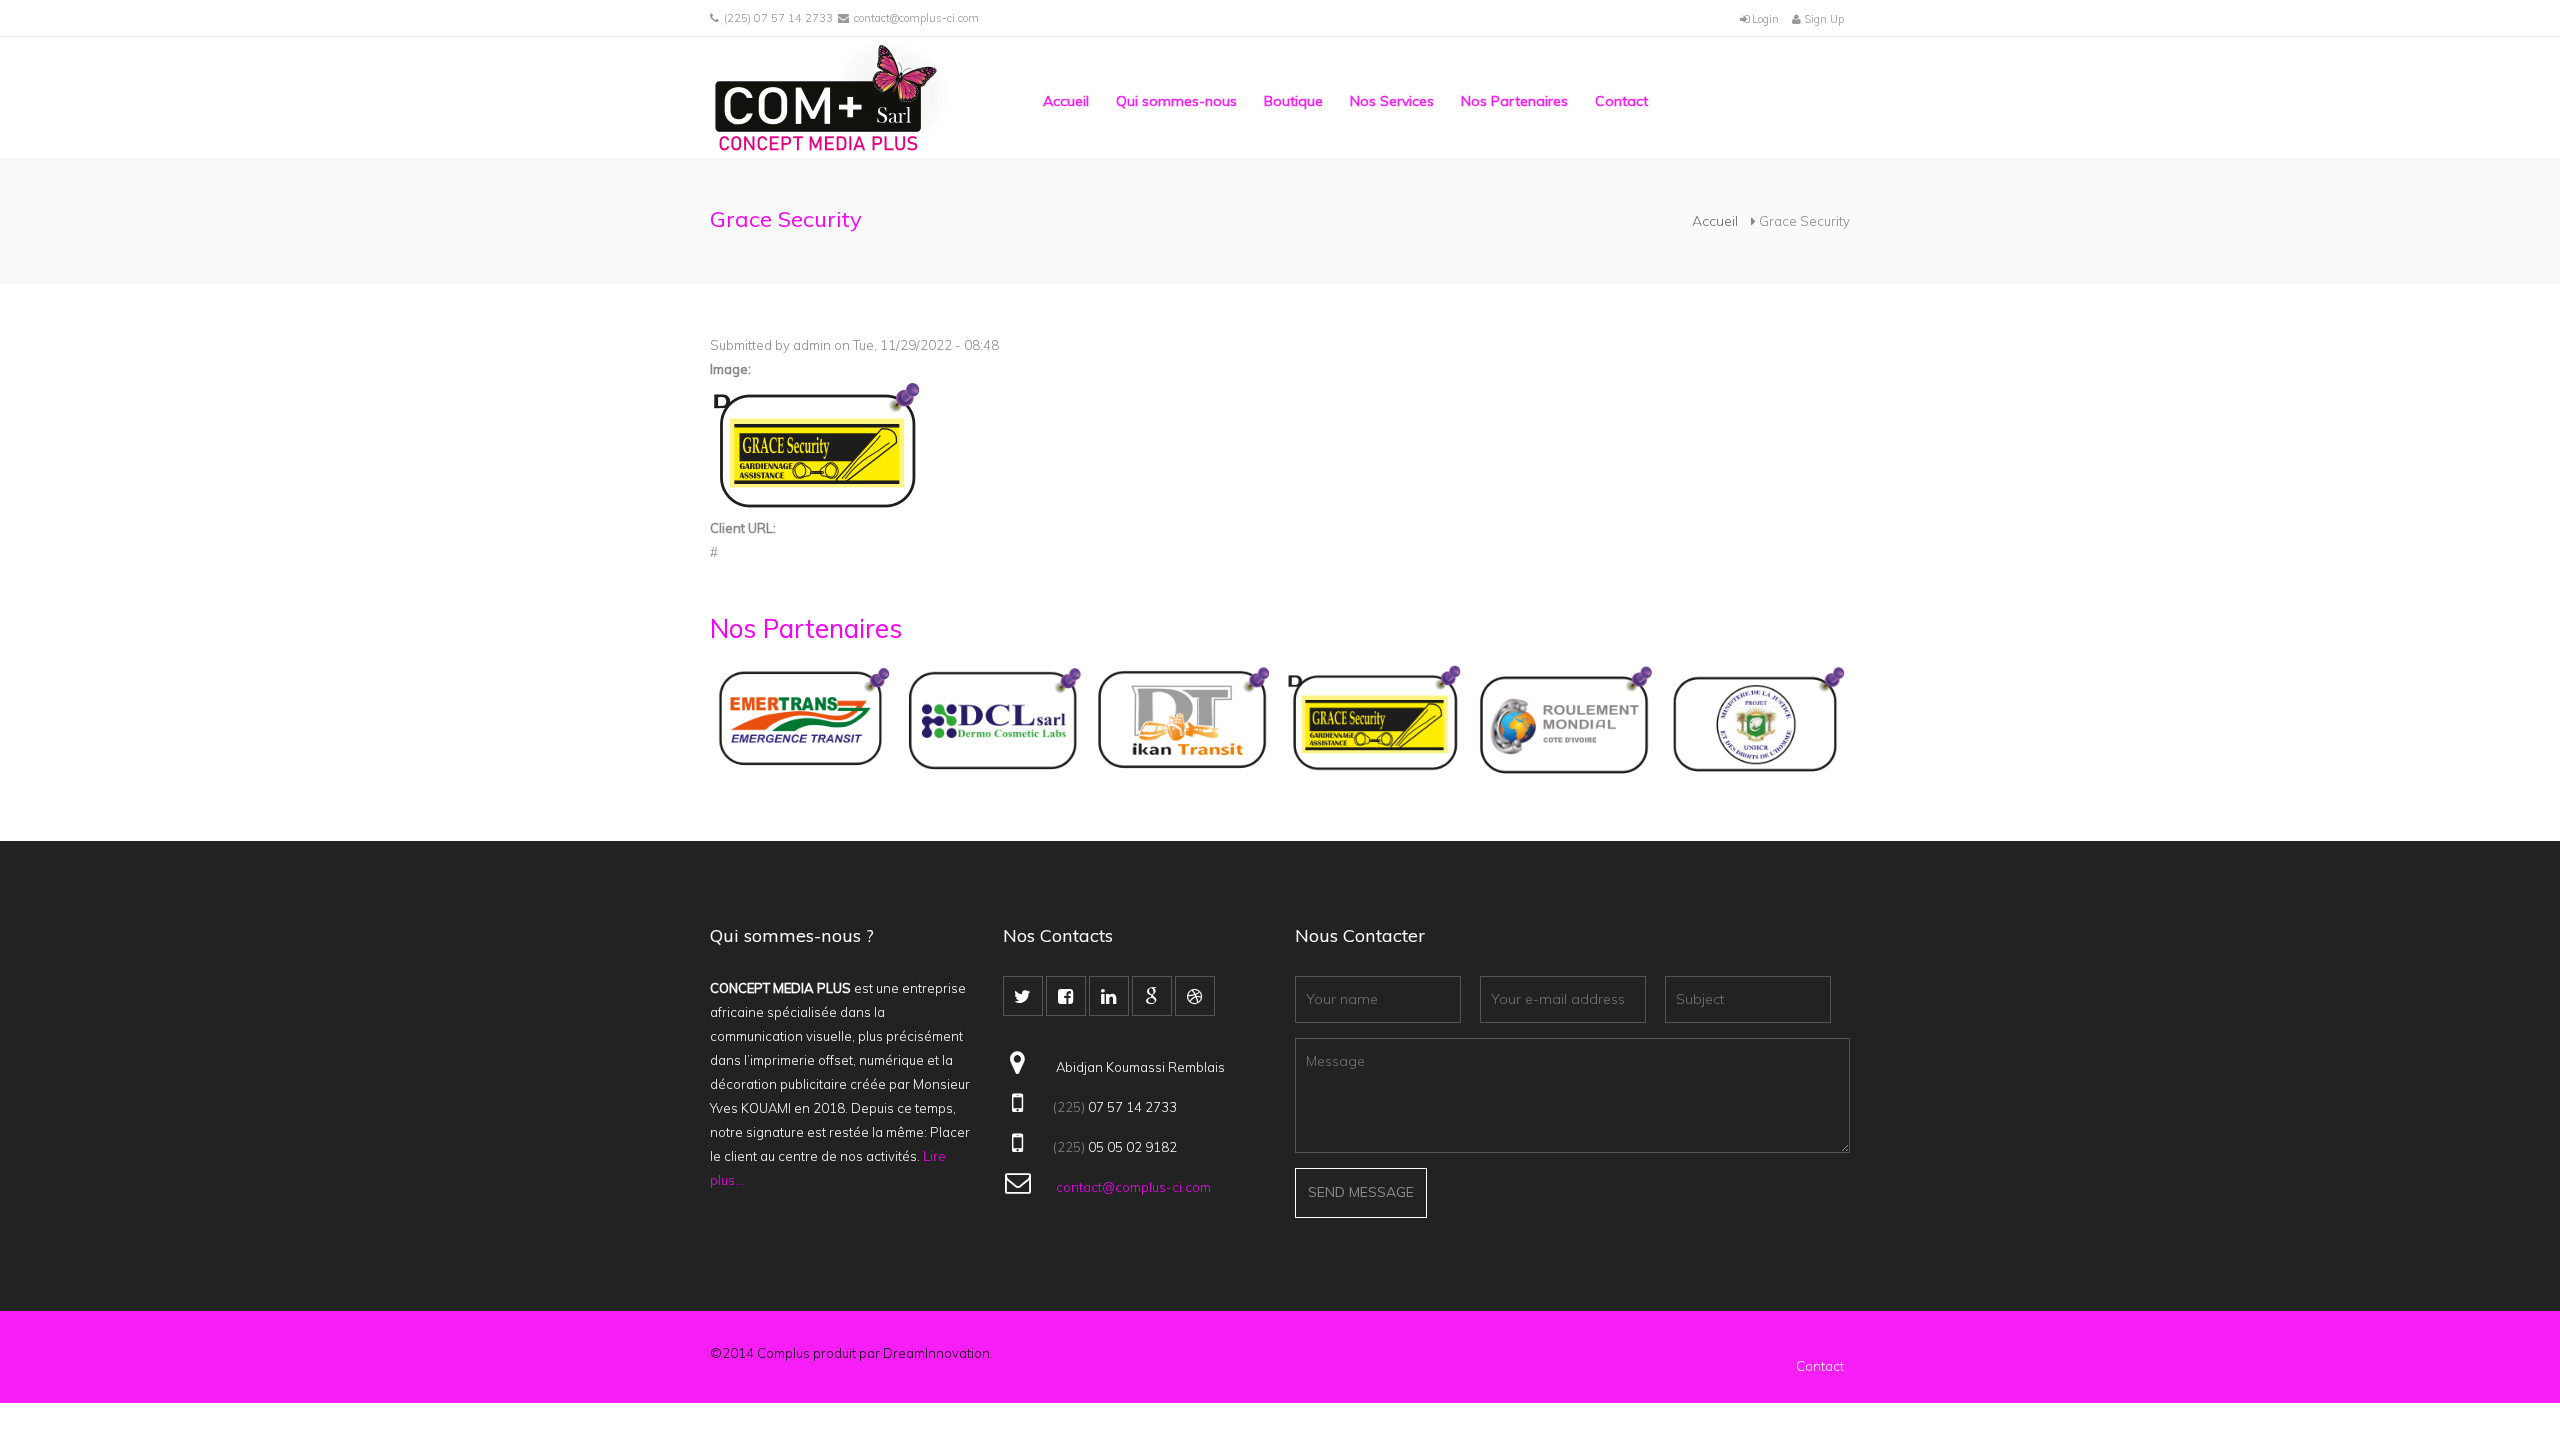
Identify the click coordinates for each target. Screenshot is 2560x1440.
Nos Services (1392, 101)
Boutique (1293, 101)
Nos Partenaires (1514, 101)
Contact (1621, 101)
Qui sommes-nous (1176, 101)
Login (1764, 19)
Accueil (1066, 101)
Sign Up (1822, 19)
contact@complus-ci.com (916, 18)
